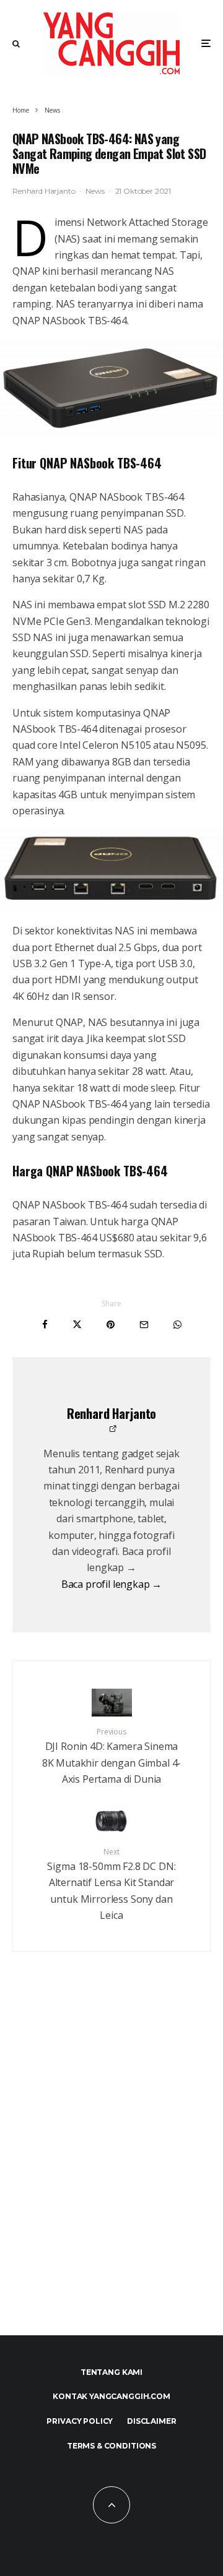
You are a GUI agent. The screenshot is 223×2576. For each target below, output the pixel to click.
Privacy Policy (80, 2421)
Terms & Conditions (111, 2446)
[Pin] (111, 1325)
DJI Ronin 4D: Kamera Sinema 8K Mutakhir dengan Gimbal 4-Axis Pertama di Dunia (112, 1756)
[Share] (45, 1325)
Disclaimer (151, 2421)
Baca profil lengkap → (112, 1584)
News (95, 191)
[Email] (144, 1325)
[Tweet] (77, 1325)
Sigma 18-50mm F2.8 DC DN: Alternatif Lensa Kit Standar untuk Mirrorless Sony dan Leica (111, 1884)
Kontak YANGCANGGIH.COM (111, 2396)
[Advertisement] (111, 2170)
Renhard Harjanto (44, 191)
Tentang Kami (111, 2372)
